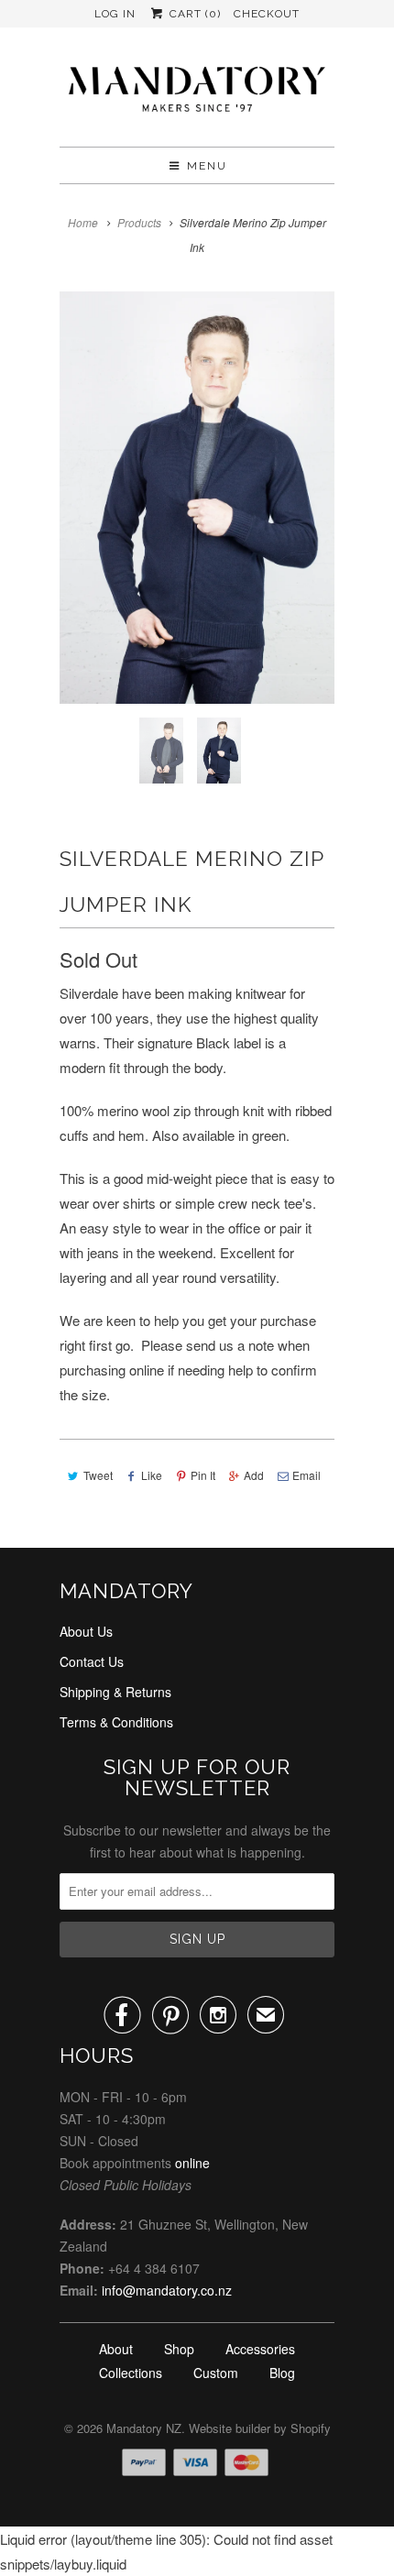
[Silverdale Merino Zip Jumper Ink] (197, 498)
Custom (216, 2373)
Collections (131, 2373)
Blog (282, 2373)
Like (152, 1475)
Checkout (267, 14)
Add (254, 1475)
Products (139, 222)
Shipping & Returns (115, 1692)
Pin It (203, 1475)
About (116, 2349)
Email (306, 1475)
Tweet (98, 1475)
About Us (86, 1631)
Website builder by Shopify (260, 2428)
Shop (179, 2349)
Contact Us (92, 1661)
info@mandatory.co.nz (167, 2290)
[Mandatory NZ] (197, 94)
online (192, 2163)
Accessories (260, 2349)
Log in (115, 14)
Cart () (193, 14)
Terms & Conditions (116, 1722)
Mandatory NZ (144, 2428)
